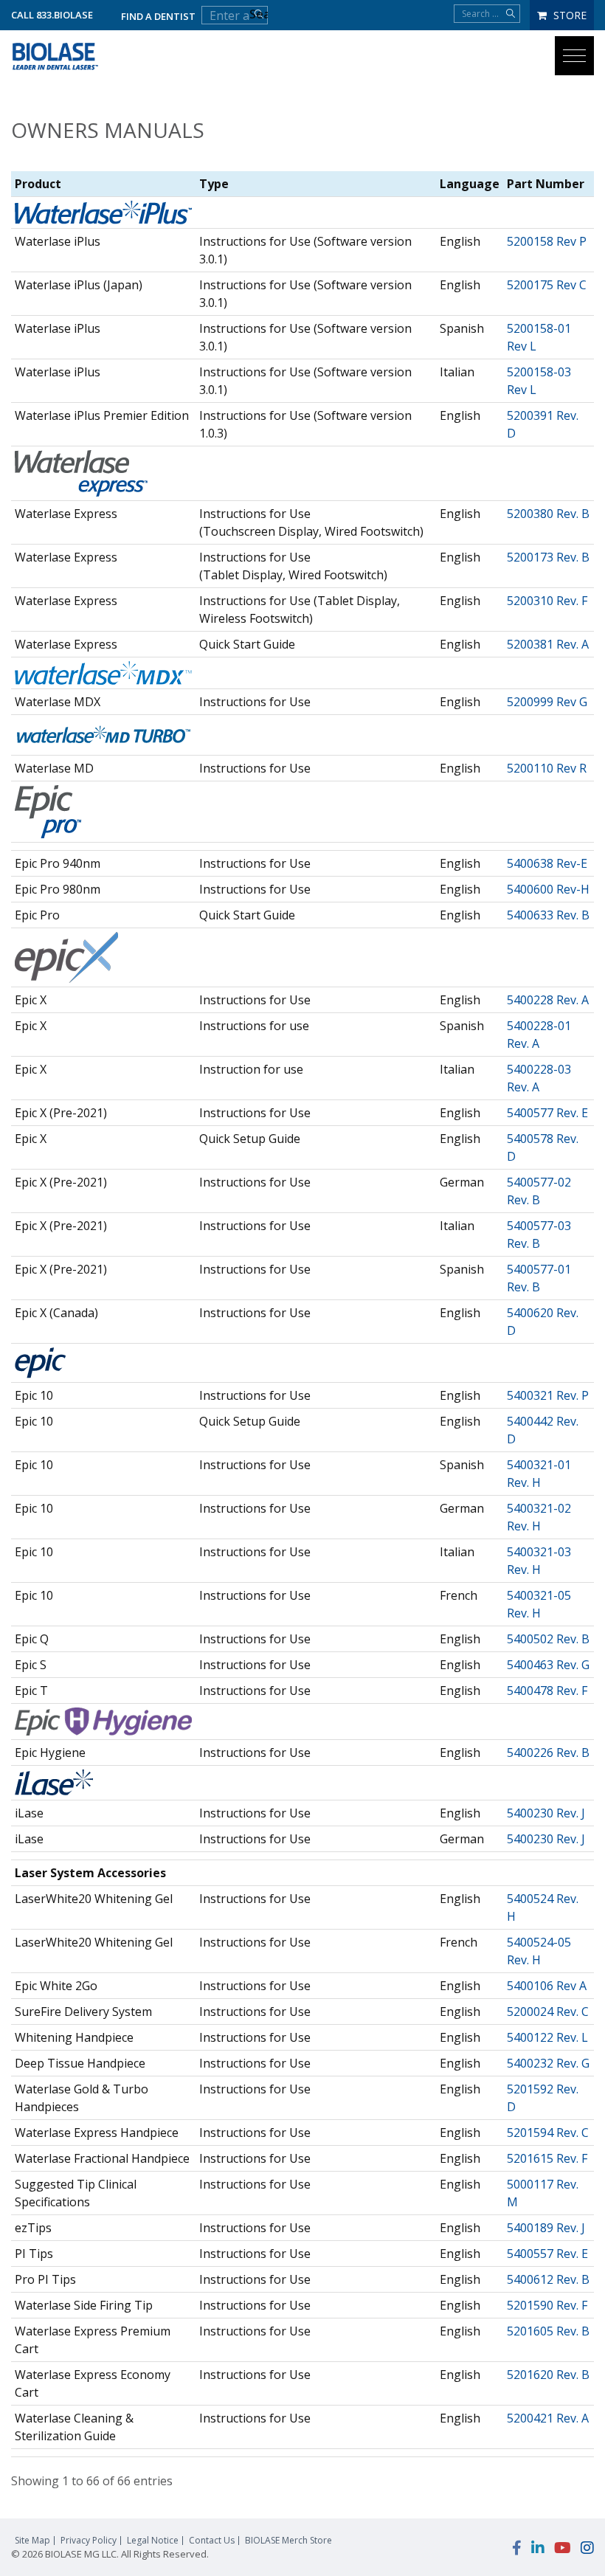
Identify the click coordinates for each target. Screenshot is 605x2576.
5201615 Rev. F (547, 2158)
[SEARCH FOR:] (487, 14)
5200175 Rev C (547, 285)
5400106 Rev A (547, 1986)
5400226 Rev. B (548, 1753)
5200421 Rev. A (548, 2418)
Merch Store (288, 2541)
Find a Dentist (158, 16)
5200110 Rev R (547, 768)
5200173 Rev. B (548, 557)
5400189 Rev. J (546, 2228)
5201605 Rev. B (548, 2331)
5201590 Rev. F (547, 2305)
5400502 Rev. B (548, 1639)
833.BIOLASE (65, 15)
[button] (574, 56)
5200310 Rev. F (547, 601)
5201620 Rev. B (548, 2375)
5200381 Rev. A (548, 644)
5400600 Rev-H (548, 889)
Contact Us (212, 2541)
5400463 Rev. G (548, 1665)
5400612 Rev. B (548, 2279)
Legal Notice (153, 2541)
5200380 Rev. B (548, 514)
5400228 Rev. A (548, 1000)
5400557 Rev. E (547, 2254)
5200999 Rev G (547, 702)
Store (568, 15)
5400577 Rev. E (547, 1113)
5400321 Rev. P (548, 1395)
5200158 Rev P (547, 241)
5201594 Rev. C (548, 2133)
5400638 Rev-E (547, 863)
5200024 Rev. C (548, 2012)
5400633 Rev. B (548, 915)
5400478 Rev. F (547, 1691)
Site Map (32, 2541)
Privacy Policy (89, 2541)
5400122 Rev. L (547, 2037)
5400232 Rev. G (548, 2063)
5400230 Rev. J (546, 1813)
